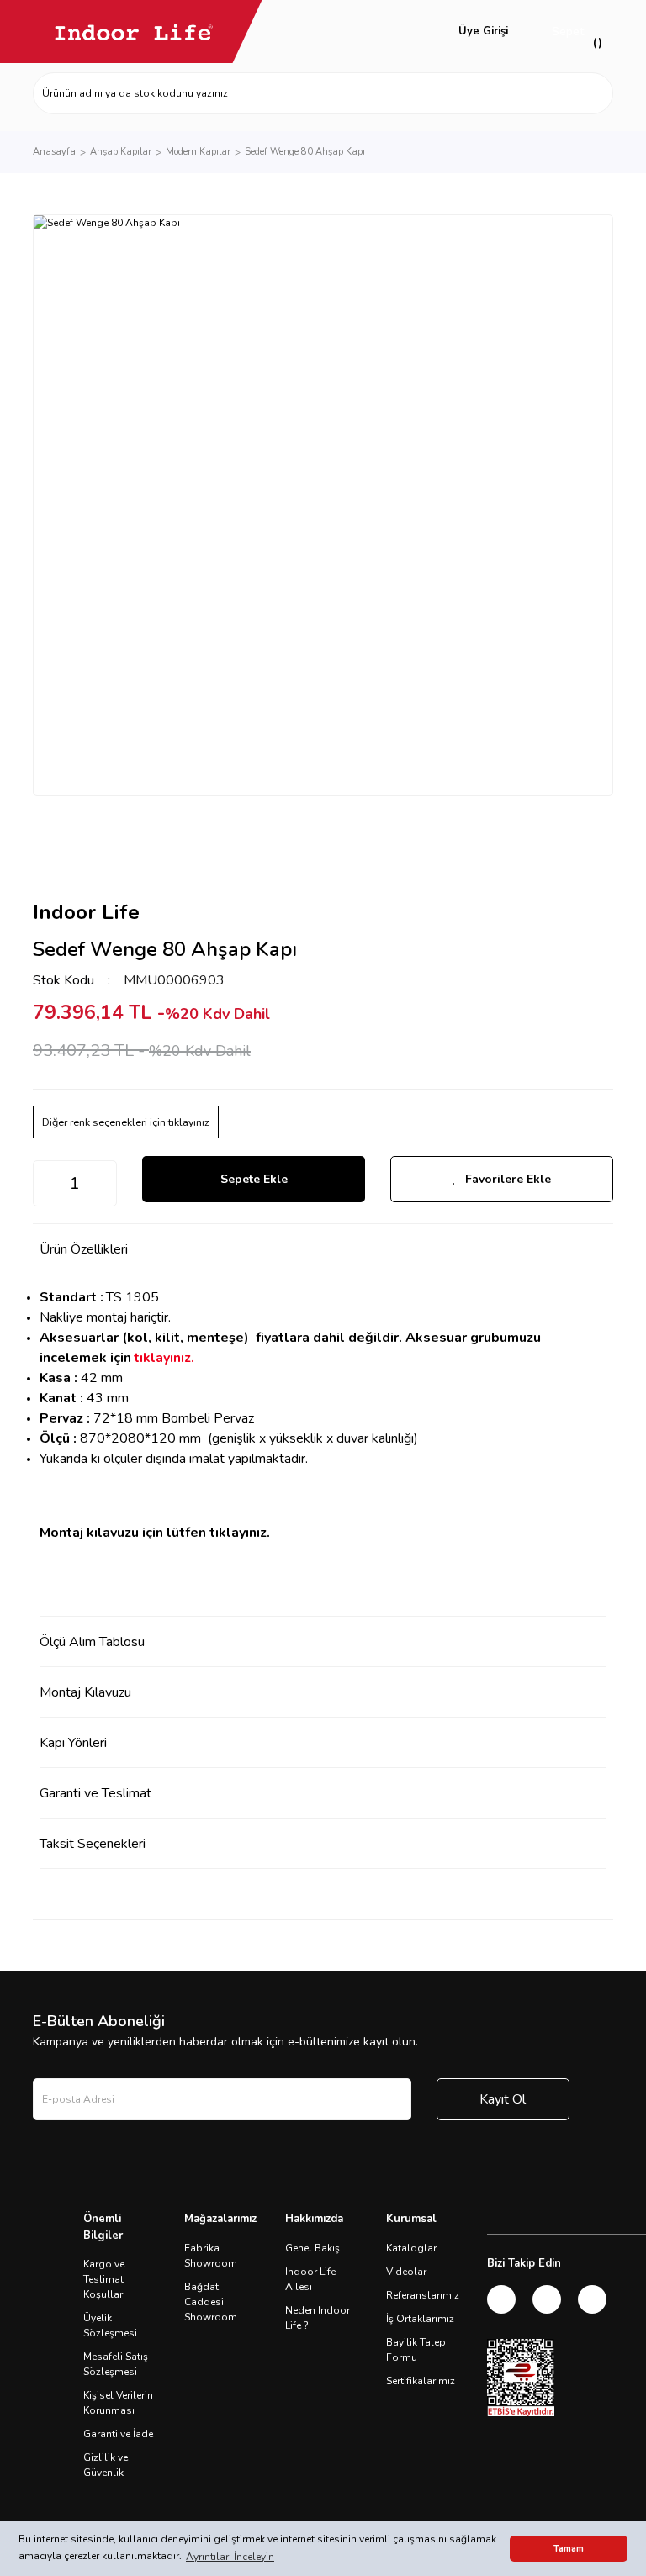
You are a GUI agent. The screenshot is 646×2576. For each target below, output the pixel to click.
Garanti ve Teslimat (95, 1793)
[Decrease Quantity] (46, 1183)
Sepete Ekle (254, 1179)
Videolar (406, 2272)
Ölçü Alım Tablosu (92, 1642)
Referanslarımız (423, 2295)
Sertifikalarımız (421, 2381)
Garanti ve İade (118, 2434)
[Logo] (134, 32)
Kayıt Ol (503, 2099)
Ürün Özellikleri (84, 1249)
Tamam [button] (569, 2549)
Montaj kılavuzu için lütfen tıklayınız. (155, 1533)
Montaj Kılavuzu (85, 1692)
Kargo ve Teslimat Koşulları (104, 2279)
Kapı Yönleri (73, 1743)
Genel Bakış (312, 2248)
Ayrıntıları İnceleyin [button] (230, 2557)
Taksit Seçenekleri (93, 1844)
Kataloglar (411, 2248)
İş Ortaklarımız (420, 2319)
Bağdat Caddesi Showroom (211, 2302)
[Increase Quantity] (103, 1183)
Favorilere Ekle (508, 1179)
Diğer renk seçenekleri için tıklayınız (126, 1122)
